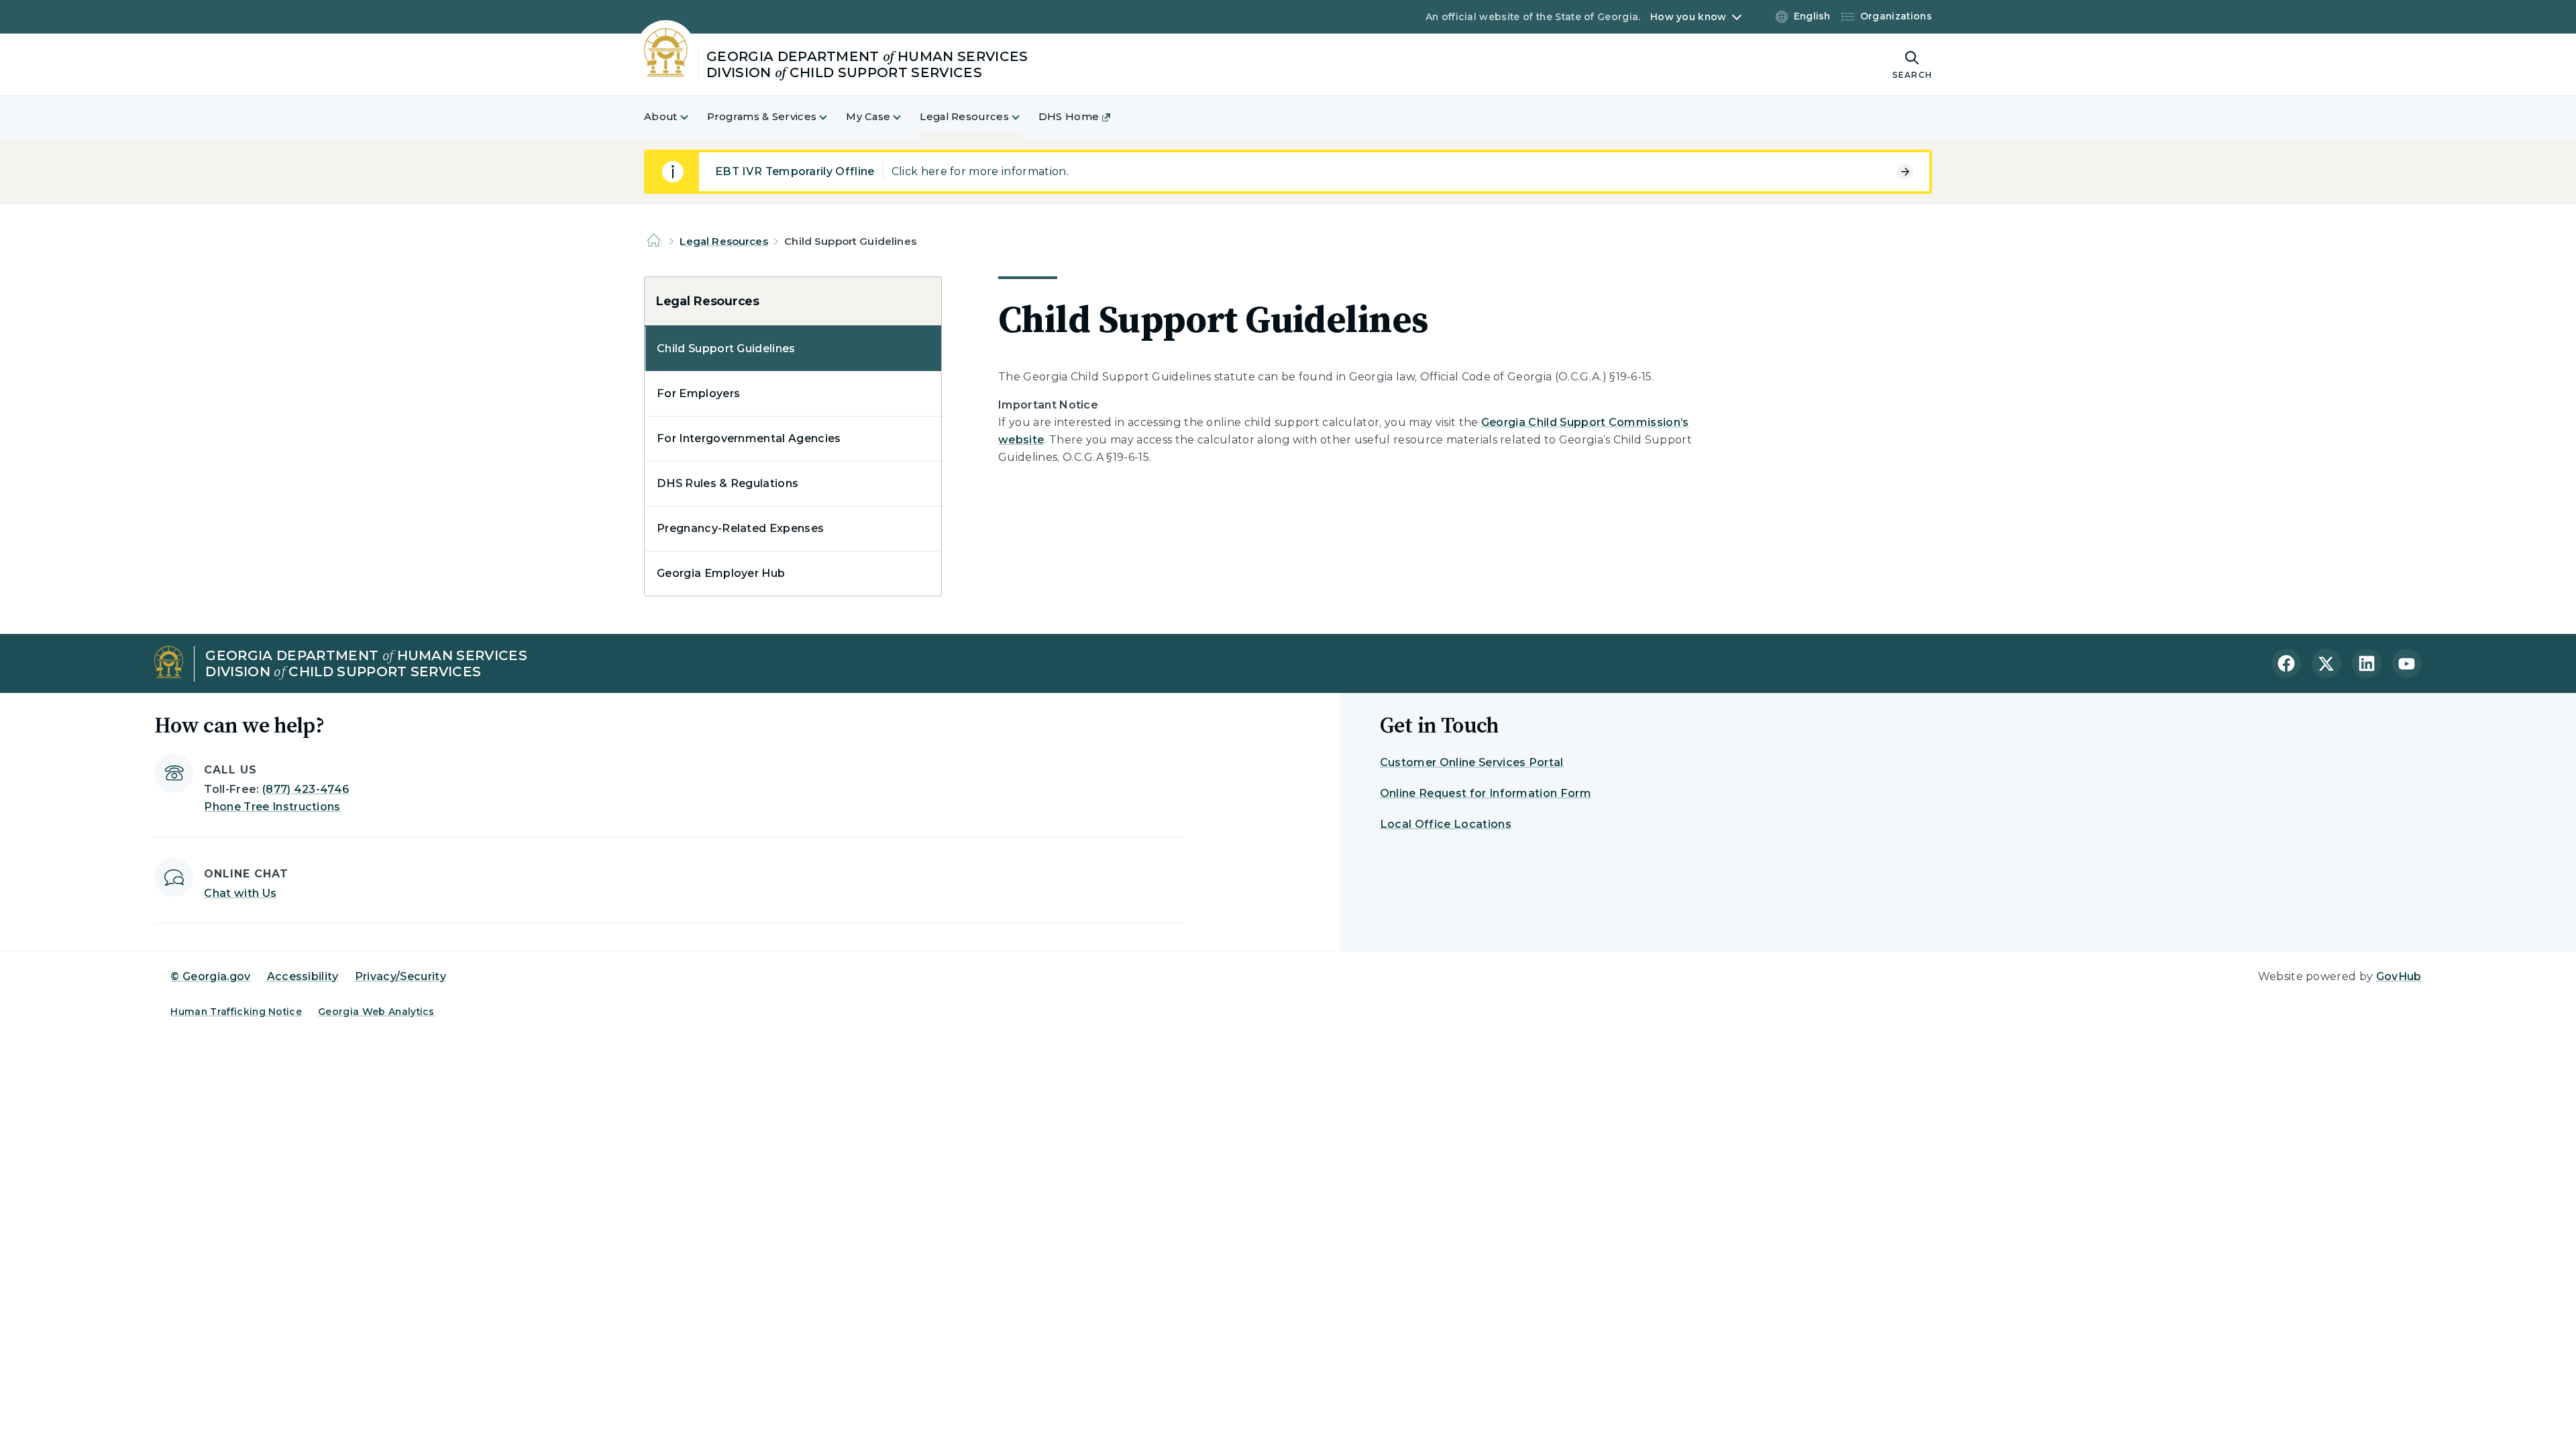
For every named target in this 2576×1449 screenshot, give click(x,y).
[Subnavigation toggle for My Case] (905, 117)
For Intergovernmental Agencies (749, 438)
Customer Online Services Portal (1472, 762)
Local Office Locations (1446, 824)
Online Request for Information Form (1486, 793)
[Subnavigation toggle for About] (692, 117)
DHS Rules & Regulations (728, 483)
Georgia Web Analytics (376, 1012)
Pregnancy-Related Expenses (740, 528)
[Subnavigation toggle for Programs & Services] (831, 117)
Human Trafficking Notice (236, 1012)
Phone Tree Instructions (272, 807)
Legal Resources (723, 241)
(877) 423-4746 (306, 789)
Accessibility (303, 976)
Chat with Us (240, 893)
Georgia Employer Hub (721, 573)
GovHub (2399, 976)
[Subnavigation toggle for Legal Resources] (1024, 117)
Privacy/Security (400, 976)
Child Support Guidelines (726, 348)
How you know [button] (1688, 17)
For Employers (698, 393)
